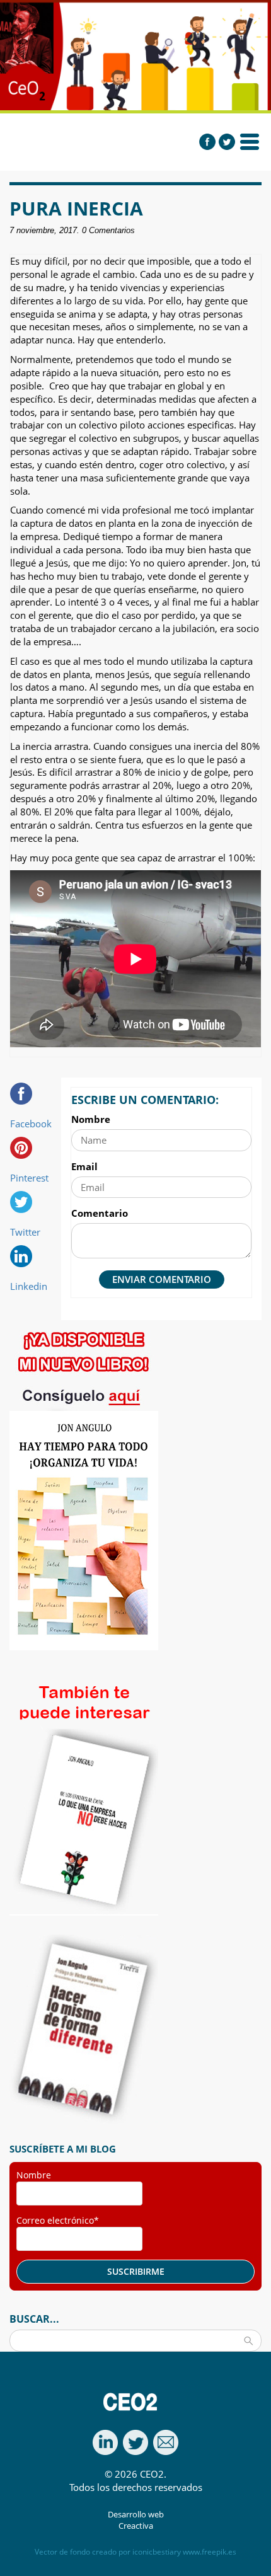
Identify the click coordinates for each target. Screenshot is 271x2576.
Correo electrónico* (58, 2220)
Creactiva (136, 2526)
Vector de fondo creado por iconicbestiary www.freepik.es (135, 2552)
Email (84, 1166)
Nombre (91, 1119)
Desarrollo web (136, 2515)
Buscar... (34, 2319)
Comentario (100, 1213)
